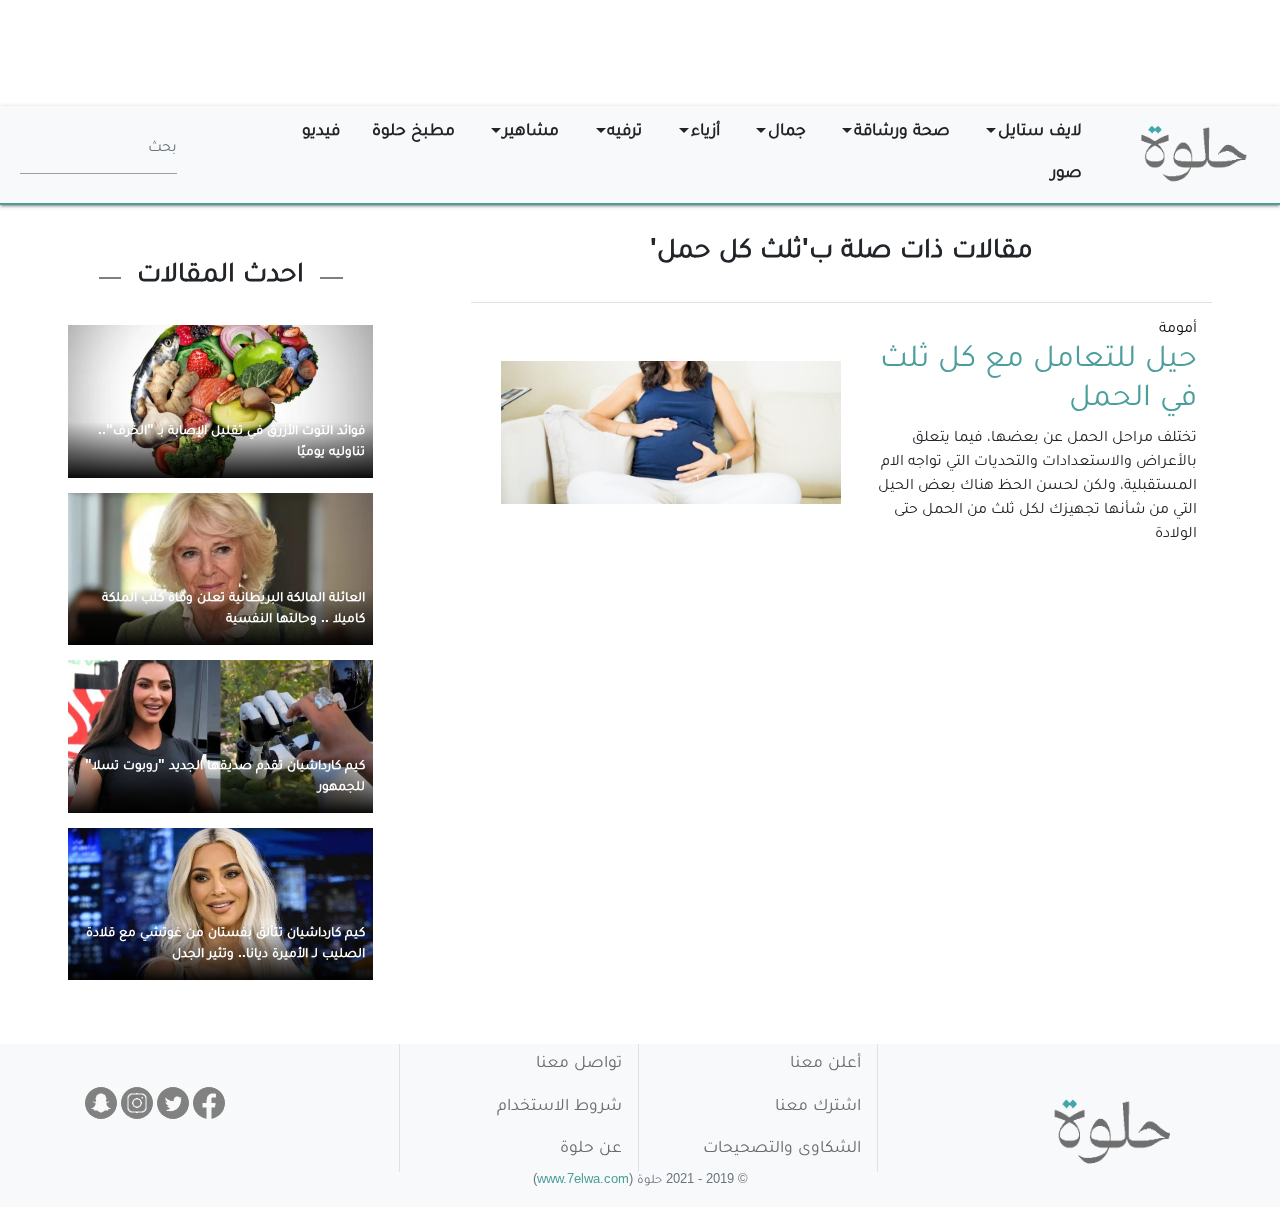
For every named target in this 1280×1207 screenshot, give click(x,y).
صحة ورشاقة (902, 132)
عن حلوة (591, 1149)
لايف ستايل (1040, 132)
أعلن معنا (825, 1064)
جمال (787, 132)
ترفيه (624, 132)
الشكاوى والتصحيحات (782, 1149)
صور (1066, 174)
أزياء (705, 132)
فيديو (321, 132)
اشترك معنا (818, 1107)
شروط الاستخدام (559, 1107)
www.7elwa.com (583, 1181)
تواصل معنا (579, 1064)
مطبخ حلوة (413, 132)
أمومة (1178, 330)
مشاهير (531, 132)
